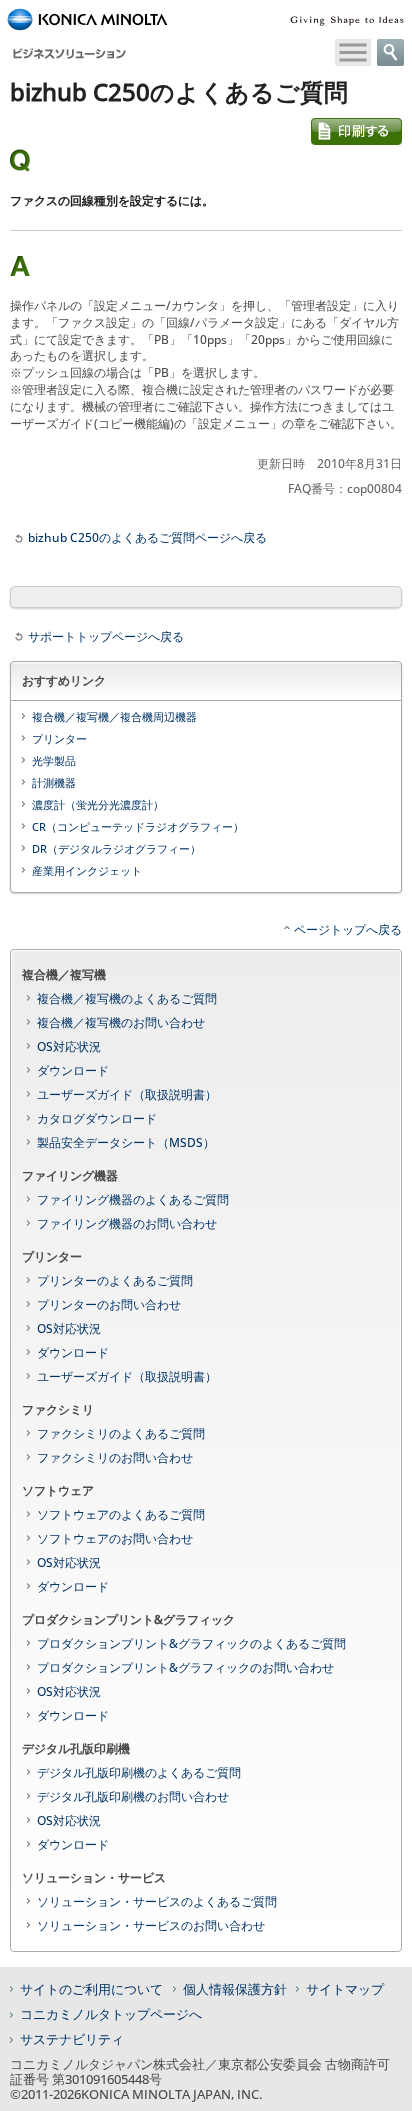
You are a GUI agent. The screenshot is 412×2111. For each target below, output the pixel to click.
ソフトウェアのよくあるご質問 (121, 1514)
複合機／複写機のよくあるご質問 (127, 998)
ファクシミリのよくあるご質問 (121, 1433)
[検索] (390, 52)
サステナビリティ (72, 2039)
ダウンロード (73, 1070)
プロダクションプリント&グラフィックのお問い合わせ (185, 1667)
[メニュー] (353, 52)
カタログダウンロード (97, 1118)
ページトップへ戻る (348, 929)
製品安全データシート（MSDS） (126, 1142)
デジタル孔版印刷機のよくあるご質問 (139, 1772)
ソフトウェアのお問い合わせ (115, 1538)
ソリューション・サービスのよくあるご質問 (157, 1901)
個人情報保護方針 (235, 1989)
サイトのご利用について (91, 1989)
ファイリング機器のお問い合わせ (127, 1223)
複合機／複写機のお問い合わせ (121, 1022)
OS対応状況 (69, 1046)
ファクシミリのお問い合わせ (115, 1457)
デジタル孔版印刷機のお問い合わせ (133, 1796)
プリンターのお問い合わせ (109, 1304)
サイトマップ (345, 1989)
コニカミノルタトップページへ (111, 2014)
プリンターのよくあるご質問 (115, 1280)
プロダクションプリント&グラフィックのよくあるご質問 (191, 1643)
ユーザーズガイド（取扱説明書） (127, 1094)
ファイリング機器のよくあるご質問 (133, 1199)
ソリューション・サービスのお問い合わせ (151, 1925)
